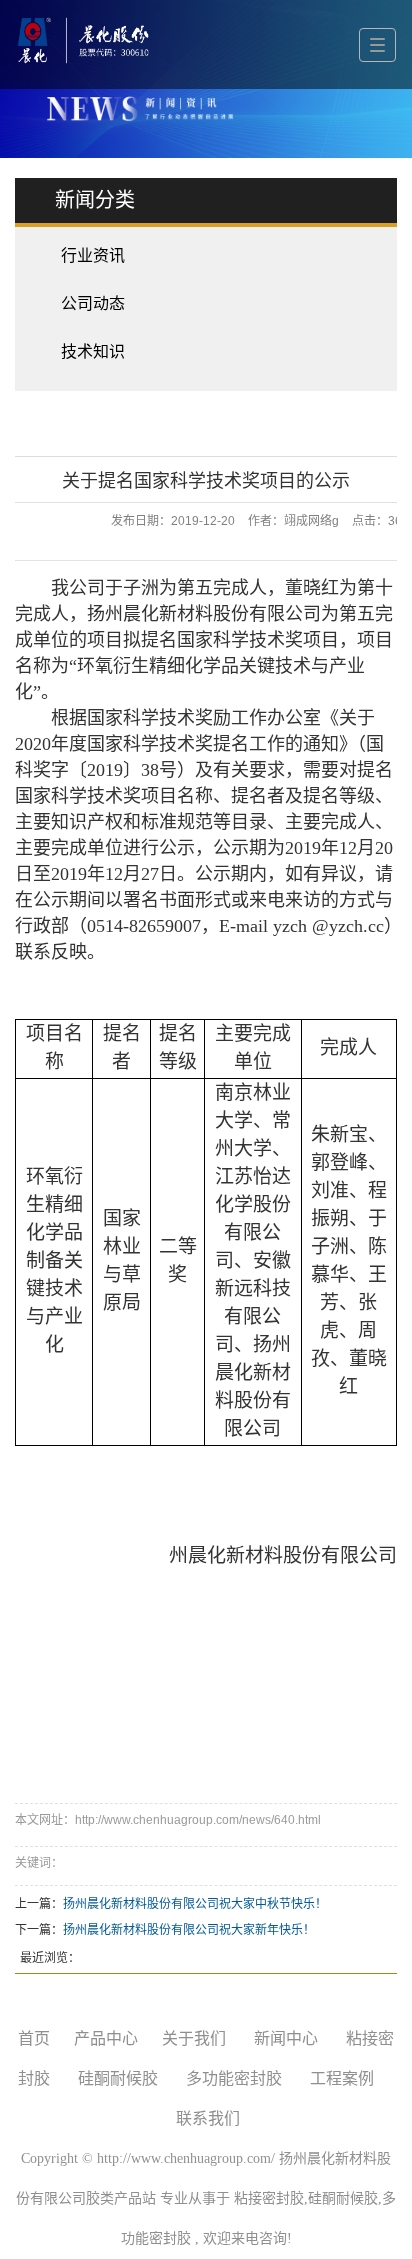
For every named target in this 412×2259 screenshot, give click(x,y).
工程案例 (342, 2078)
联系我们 (208, 2118)
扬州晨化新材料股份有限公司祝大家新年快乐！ (189, 1930)
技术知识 (93, 351)
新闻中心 (286, 2038)
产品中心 (106, 2038)
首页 (34, 2038)
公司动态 (93, 303)
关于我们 (194, 2038)
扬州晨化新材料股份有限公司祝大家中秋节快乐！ (195, 1904)
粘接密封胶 (269, 2198)
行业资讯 (93, 255)
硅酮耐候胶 (118, 2078)
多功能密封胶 (234, 2078)
